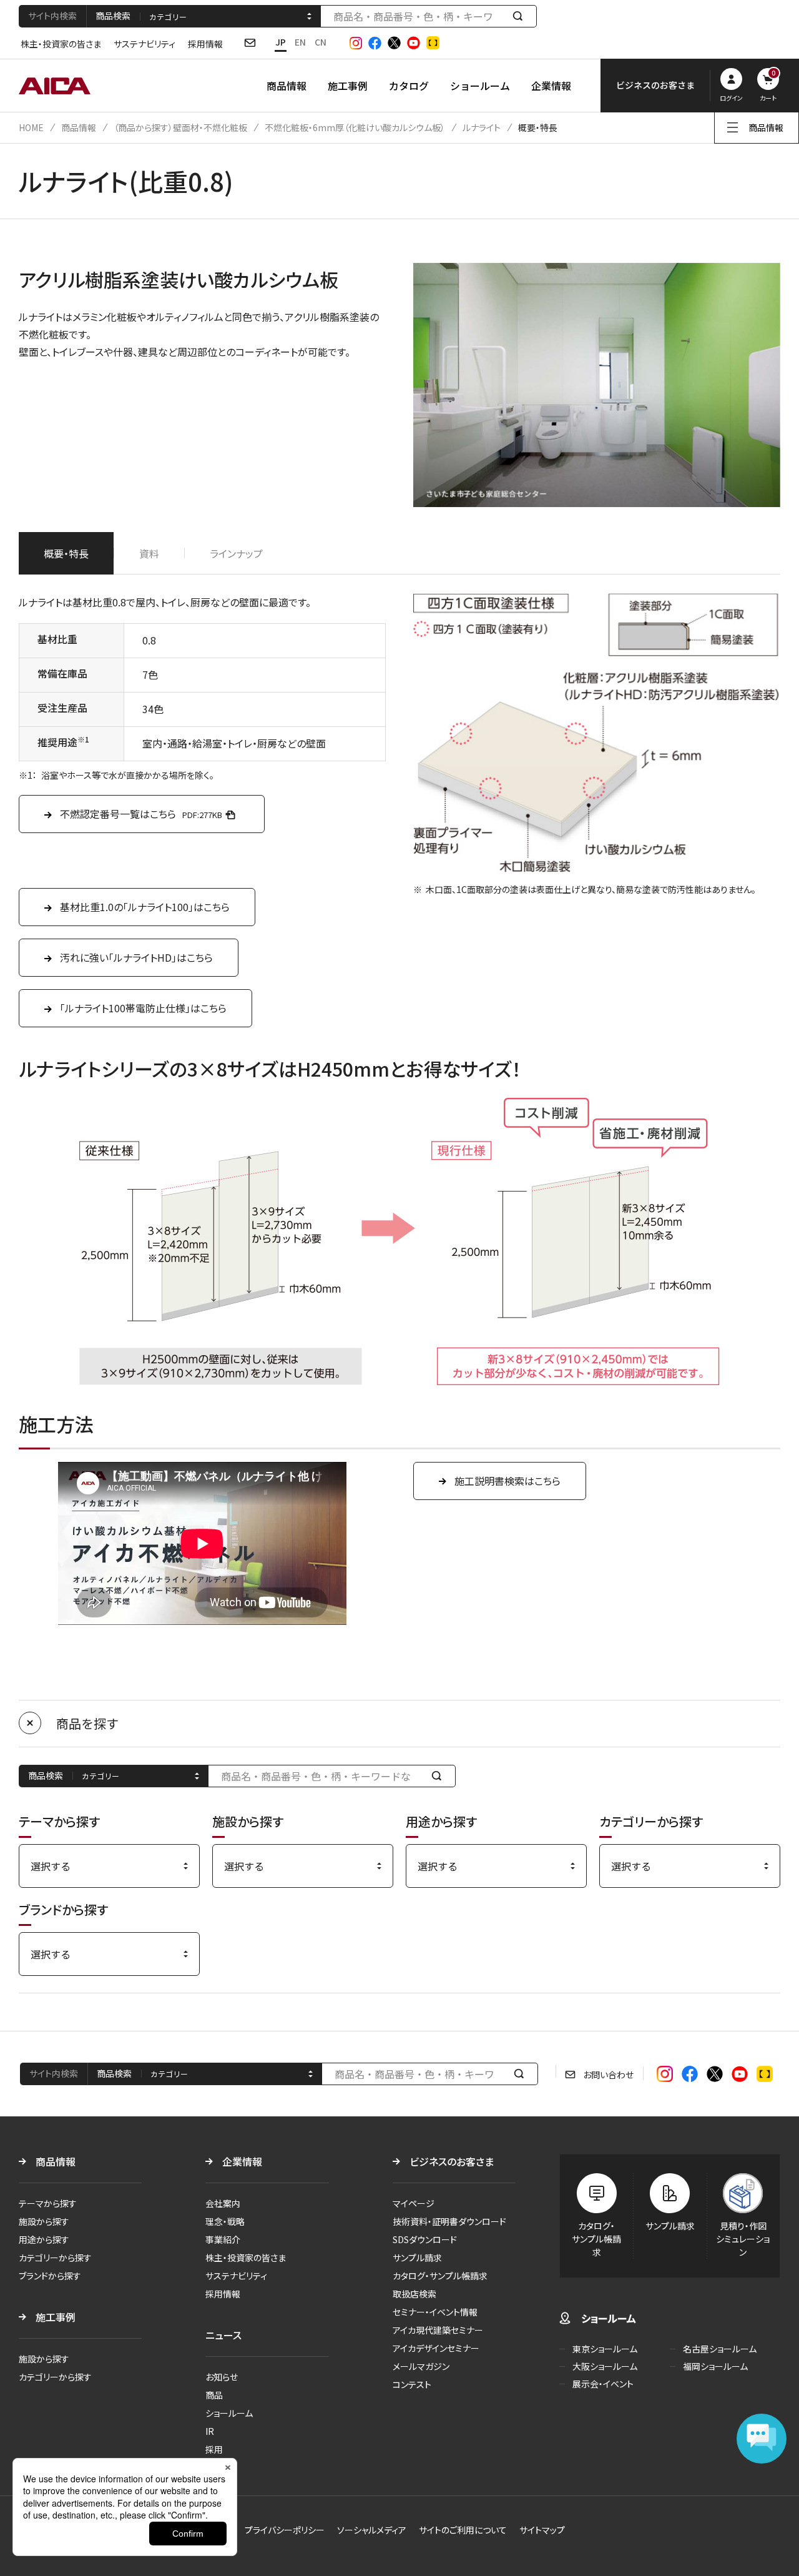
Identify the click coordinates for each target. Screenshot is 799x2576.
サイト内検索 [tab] (52, 16)
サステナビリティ (145, 44)
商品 (214, 2395)
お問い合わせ (608, 2075)
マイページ (414, 2203)
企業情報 (551, 86)
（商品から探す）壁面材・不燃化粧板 (180, 127)
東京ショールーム (605, 2349)
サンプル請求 (417, 2258)
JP (281, 42)
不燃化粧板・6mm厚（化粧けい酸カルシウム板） (355, 127)
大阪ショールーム (605, 2366)
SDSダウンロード (425, 2239)
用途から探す (44, 2239)
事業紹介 (223, 2239)
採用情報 (205, 44)
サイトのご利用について (463, 2530)
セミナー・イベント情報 (435, 2312)
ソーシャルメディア (372, 2530)
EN (300, 42)
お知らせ (222, 2377)
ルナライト (482, 127)
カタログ (409, 86)
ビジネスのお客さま (452, 2161)
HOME (31, 127)
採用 (214, 2449)
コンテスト (412, 2384)
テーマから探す (48, 2203)
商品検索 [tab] (113, 16)
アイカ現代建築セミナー (438, 2330)
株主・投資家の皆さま (61, 44)
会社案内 (223, 2203)
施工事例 (348, 86)
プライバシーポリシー (285, 2530)
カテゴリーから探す (55, 2258)
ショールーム (480, 86)
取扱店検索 (414, 2294)
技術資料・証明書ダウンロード (449, 2221)
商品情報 (287, 86)
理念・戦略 (225, 2221)
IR (210, 2431)
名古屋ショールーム (720, 2349)
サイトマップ (542, 2530)
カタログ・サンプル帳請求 (440, 2276)
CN (321, 42)
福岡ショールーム (715, 2366)
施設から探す (44, 2221)
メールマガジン (421, 2366)
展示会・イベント (603, 2384)
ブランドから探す (50, 2276)
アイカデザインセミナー (436, 2348)
